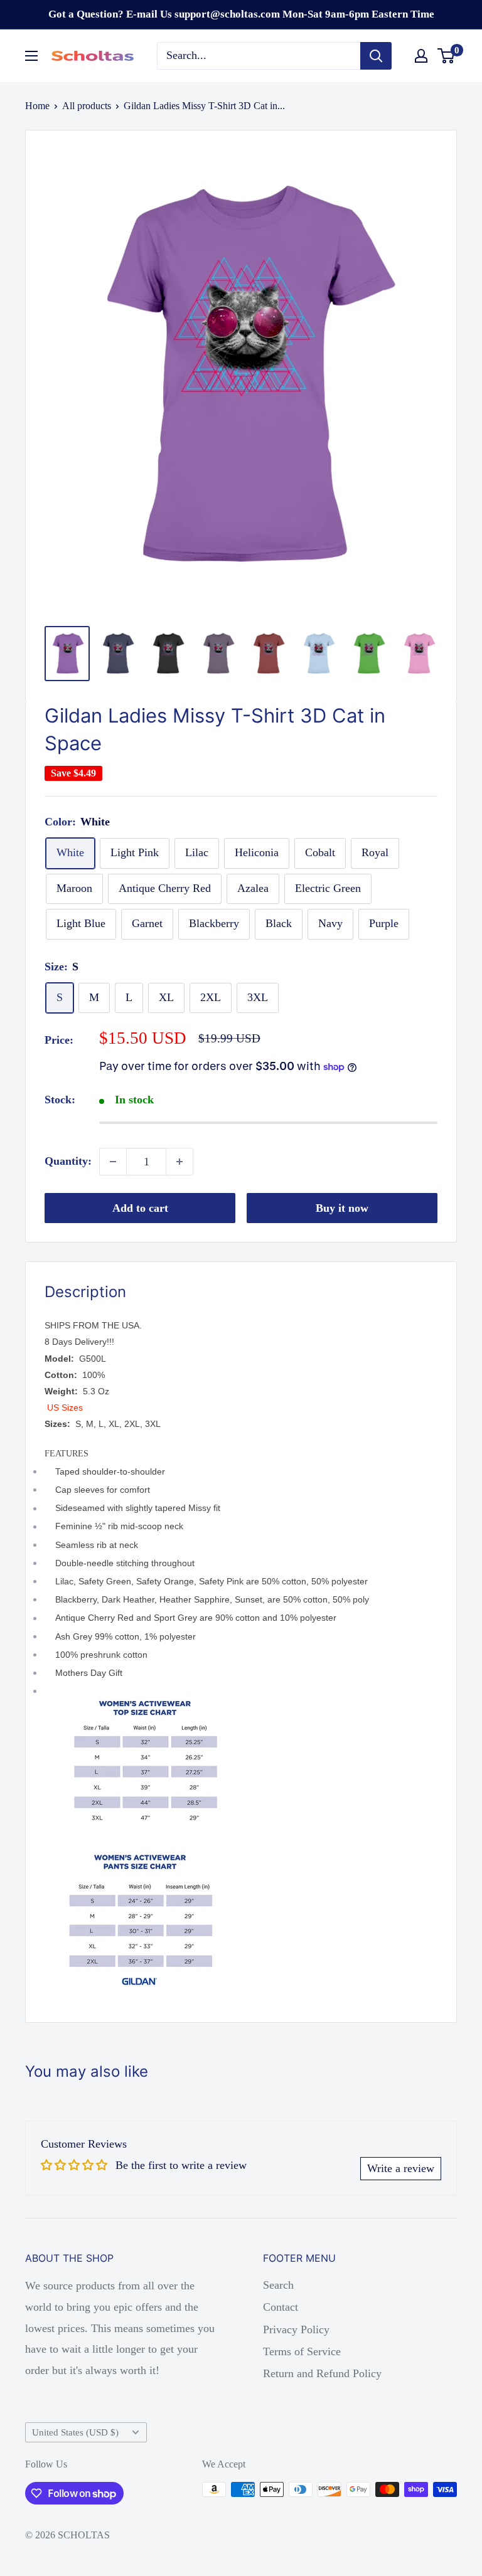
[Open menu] (31, 56)
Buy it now (342, 1208)
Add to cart (140, 1208)
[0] (447, 56)
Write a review (401, 2168)
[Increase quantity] (179, 1162)
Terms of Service (302, 2351)
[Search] (376, 56)
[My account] (421, 56)
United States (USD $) (75, 2432)
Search (278, 2285)
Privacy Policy (296, 2330)
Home (37, 106)
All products (87, 106)
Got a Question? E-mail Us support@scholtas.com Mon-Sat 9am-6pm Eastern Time (241, 14)
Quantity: (68, 1161)
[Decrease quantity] (113, 1162)
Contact (281, 2307)
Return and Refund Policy (322, 2373)
